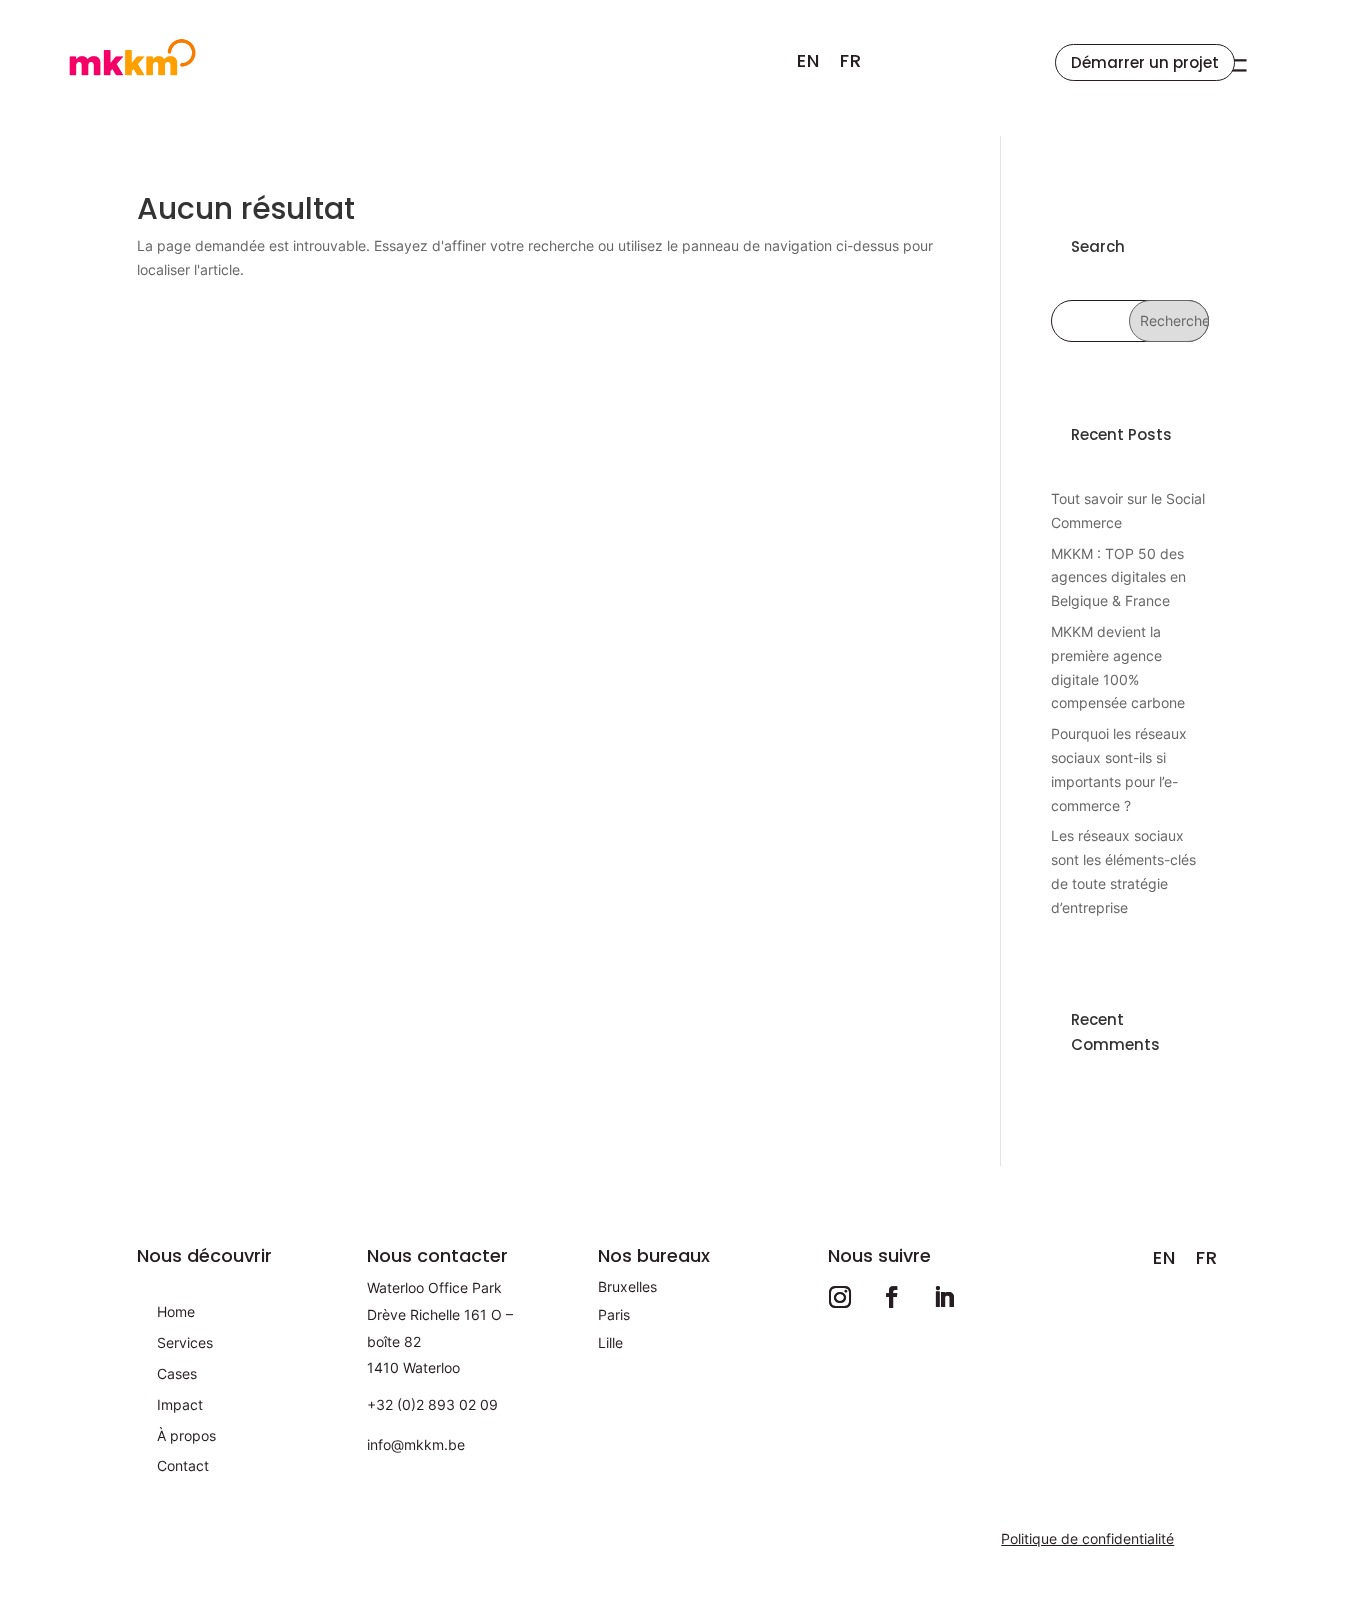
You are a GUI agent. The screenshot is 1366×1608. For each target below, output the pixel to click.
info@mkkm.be (416, 1444)
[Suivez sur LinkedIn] (944, 1297)
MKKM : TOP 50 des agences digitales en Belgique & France (1118, 577)
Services (185, 1342)
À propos (186, 1435)
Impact (180, 1404)
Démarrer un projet (1145, 62)
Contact (183, 1465)
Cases (177, 1373)
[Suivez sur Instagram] (840, 1297)
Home (176, 1311)
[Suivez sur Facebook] (892, 1297)
